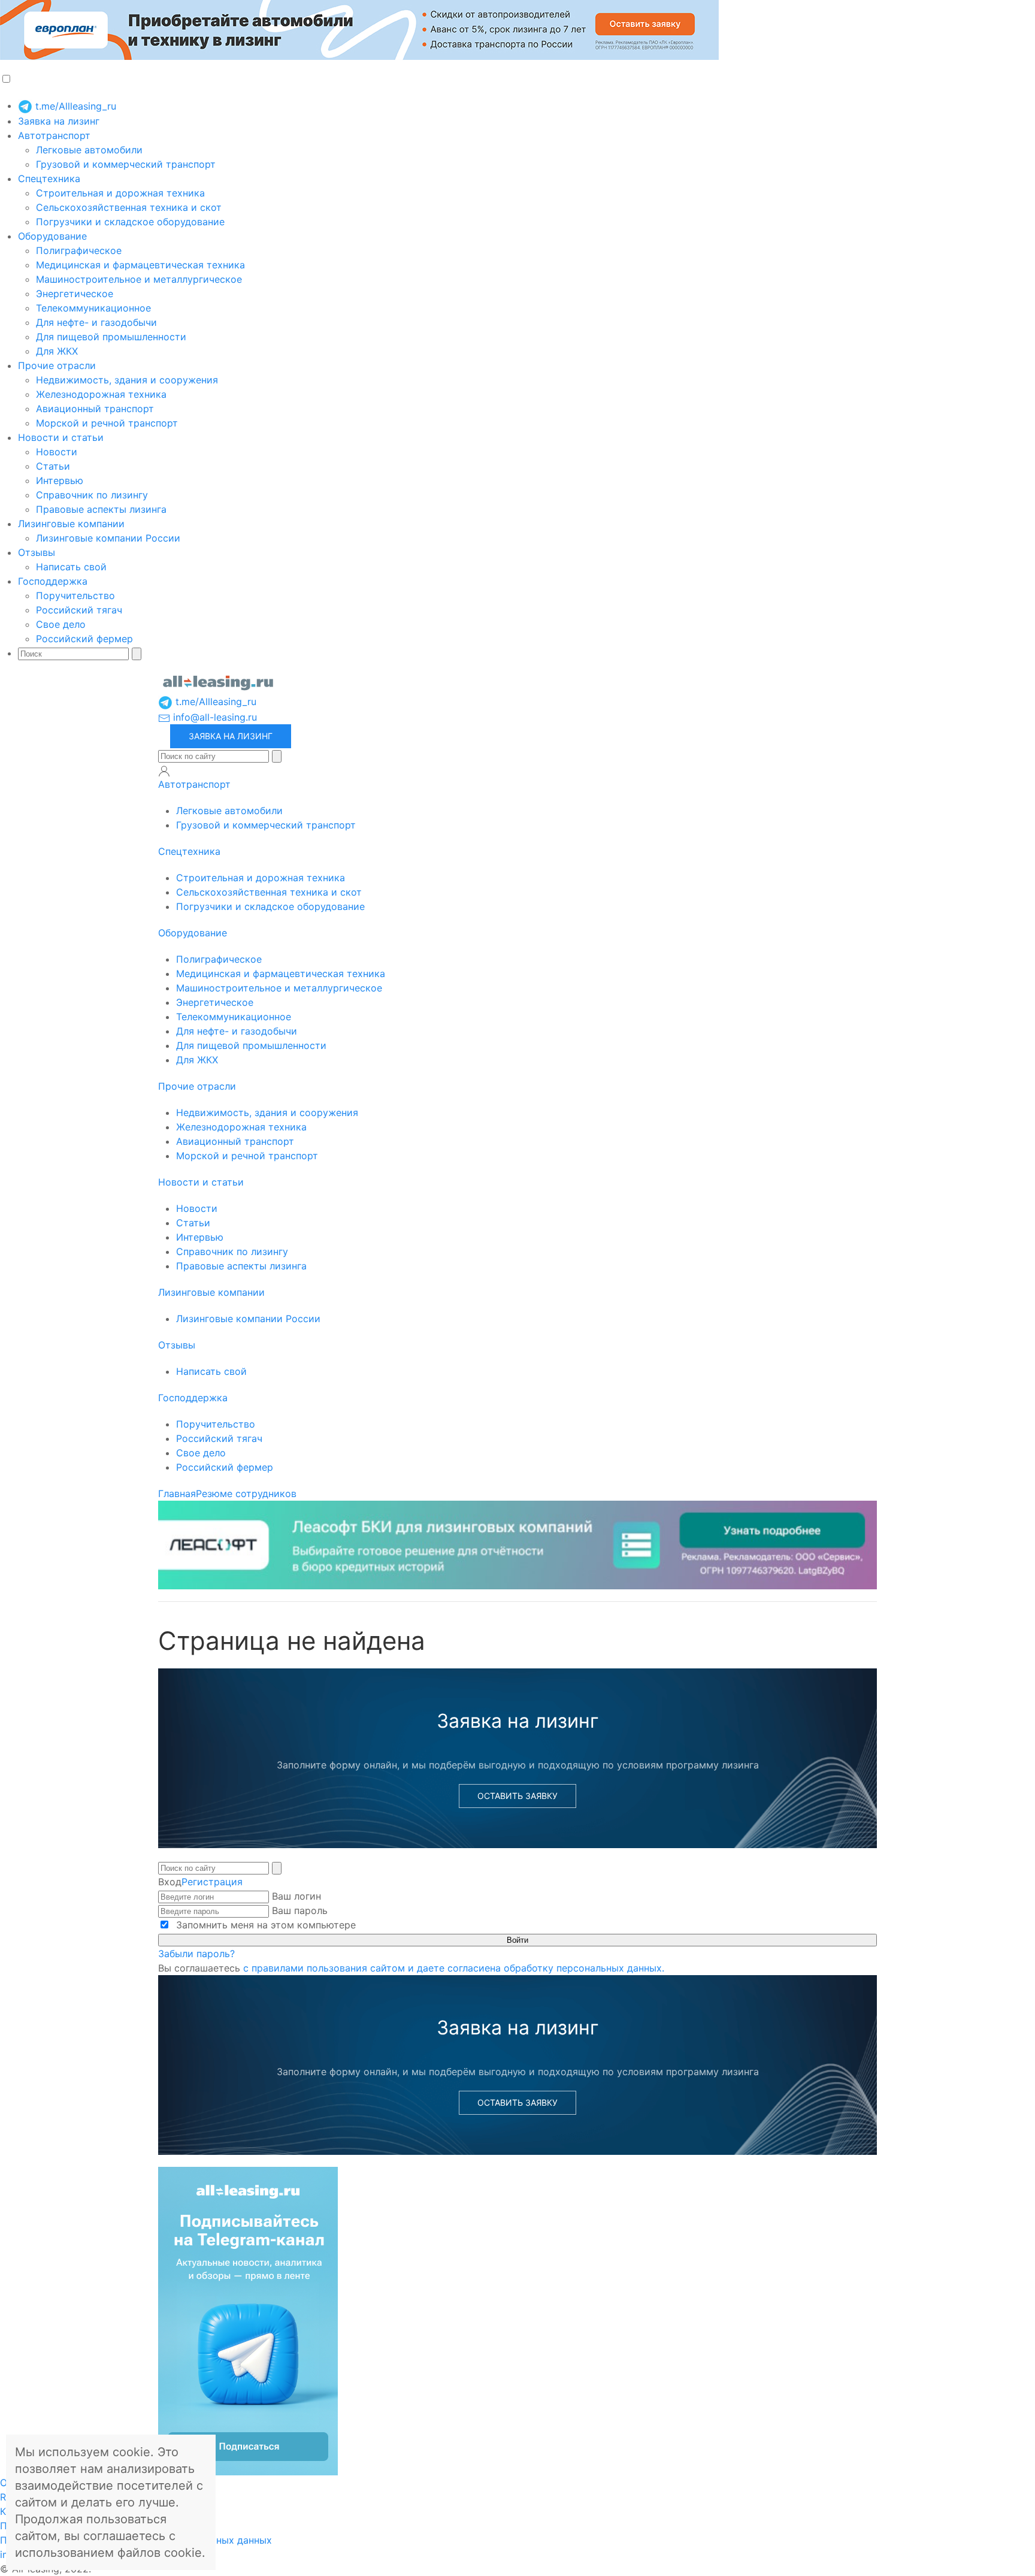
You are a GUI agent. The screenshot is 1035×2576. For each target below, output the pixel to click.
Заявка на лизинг (59, 121)
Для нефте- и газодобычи (96, 322)
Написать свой (71, 567)
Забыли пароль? (196, 1954)
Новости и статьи (61, 437)
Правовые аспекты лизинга (101, 509)
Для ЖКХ (57, 351)
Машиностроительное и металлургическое (139, 279)
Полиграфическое (79, 250)
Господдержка (53, 581)
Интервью (60, 480)
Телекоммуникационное (93, 308)
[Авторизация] (164, 771)
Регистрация (212, 1882)
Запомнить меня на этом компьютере (264, 1925)
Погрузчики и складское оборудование (130, 222)
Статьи (53, 466)
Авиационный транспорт (95, 409)
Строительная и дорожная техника (120, 193)
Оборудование (52, 236)
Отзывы (37, 552)
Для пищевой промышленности (111, 337)
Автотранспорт (54, 135)
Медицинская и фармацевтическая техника (140, 265)
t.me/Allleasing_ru (74, 106)
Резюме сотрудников (246, 1493)
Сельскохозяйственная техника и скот (129, 207)
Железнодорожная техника (101, 394)
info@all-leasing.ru (214, 717)
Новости (57, 452)
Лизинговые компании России (108, 538)
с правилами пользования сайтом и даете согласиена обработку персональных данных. (454, 1968)
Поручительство (75, 595)
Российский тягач (79, 610)
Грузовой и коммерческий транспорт (126, 164)
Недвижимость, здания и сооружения (127, 380)
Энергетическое (75, 294)
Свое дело (61, 624)
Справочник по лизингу (92, 495)
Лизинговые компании (71, 524)
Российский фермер (84, 639)
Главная (177, 1493)
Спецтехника (49, 179)
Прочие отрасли (57, 365)
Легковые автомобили (89, 150)
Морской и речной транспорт (107, 423)
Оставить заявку (517, 1796)
